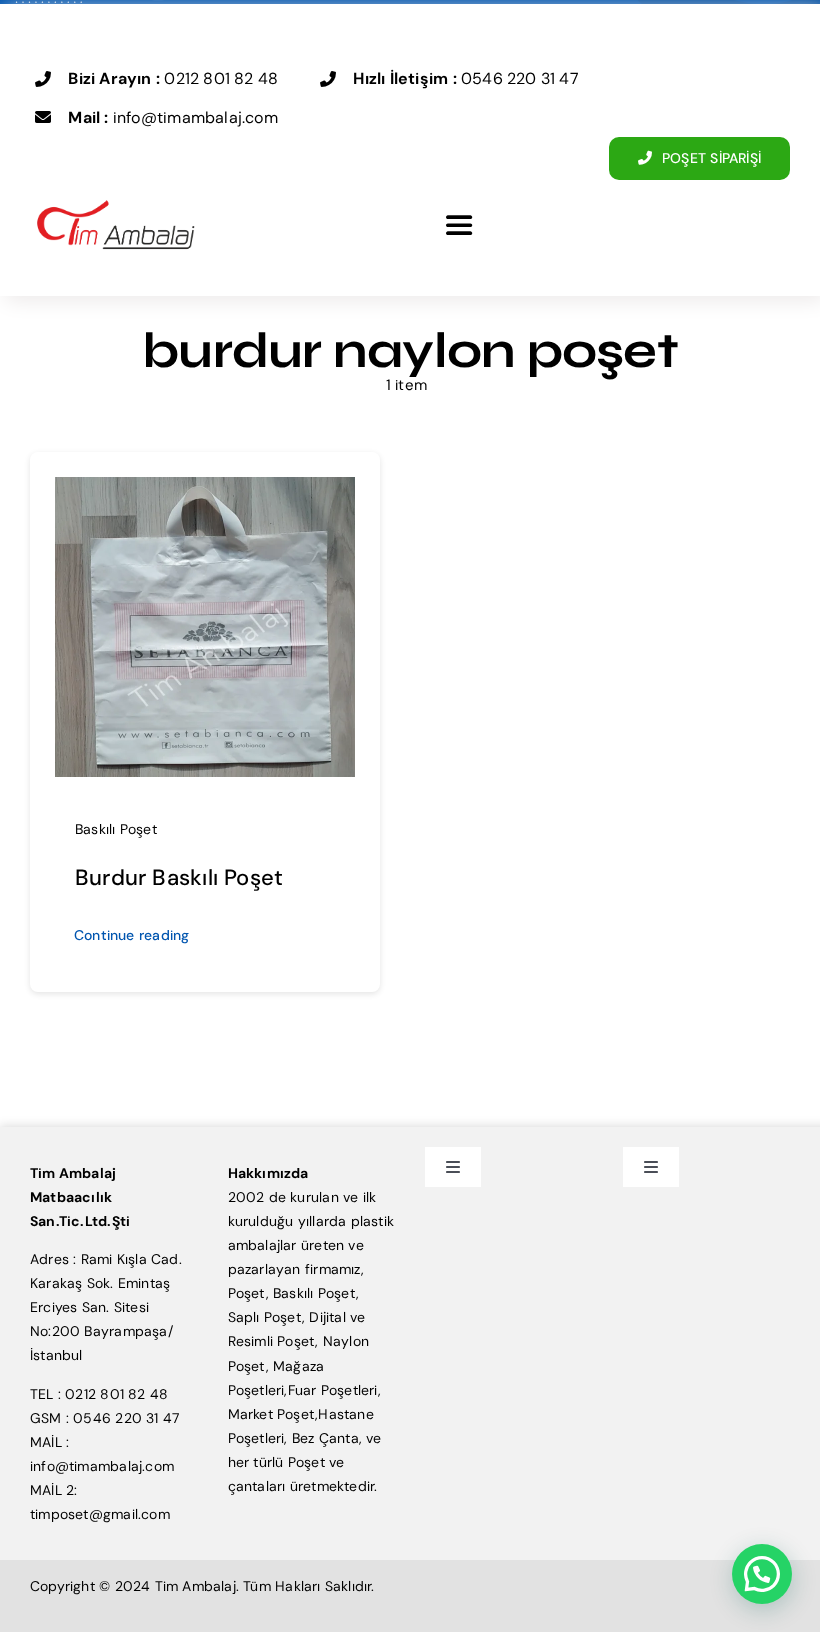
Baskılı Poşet (116, 829)
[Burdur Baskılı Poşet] (205, 489)
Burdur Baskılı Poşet (179, 877)
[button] (762, 1574)
